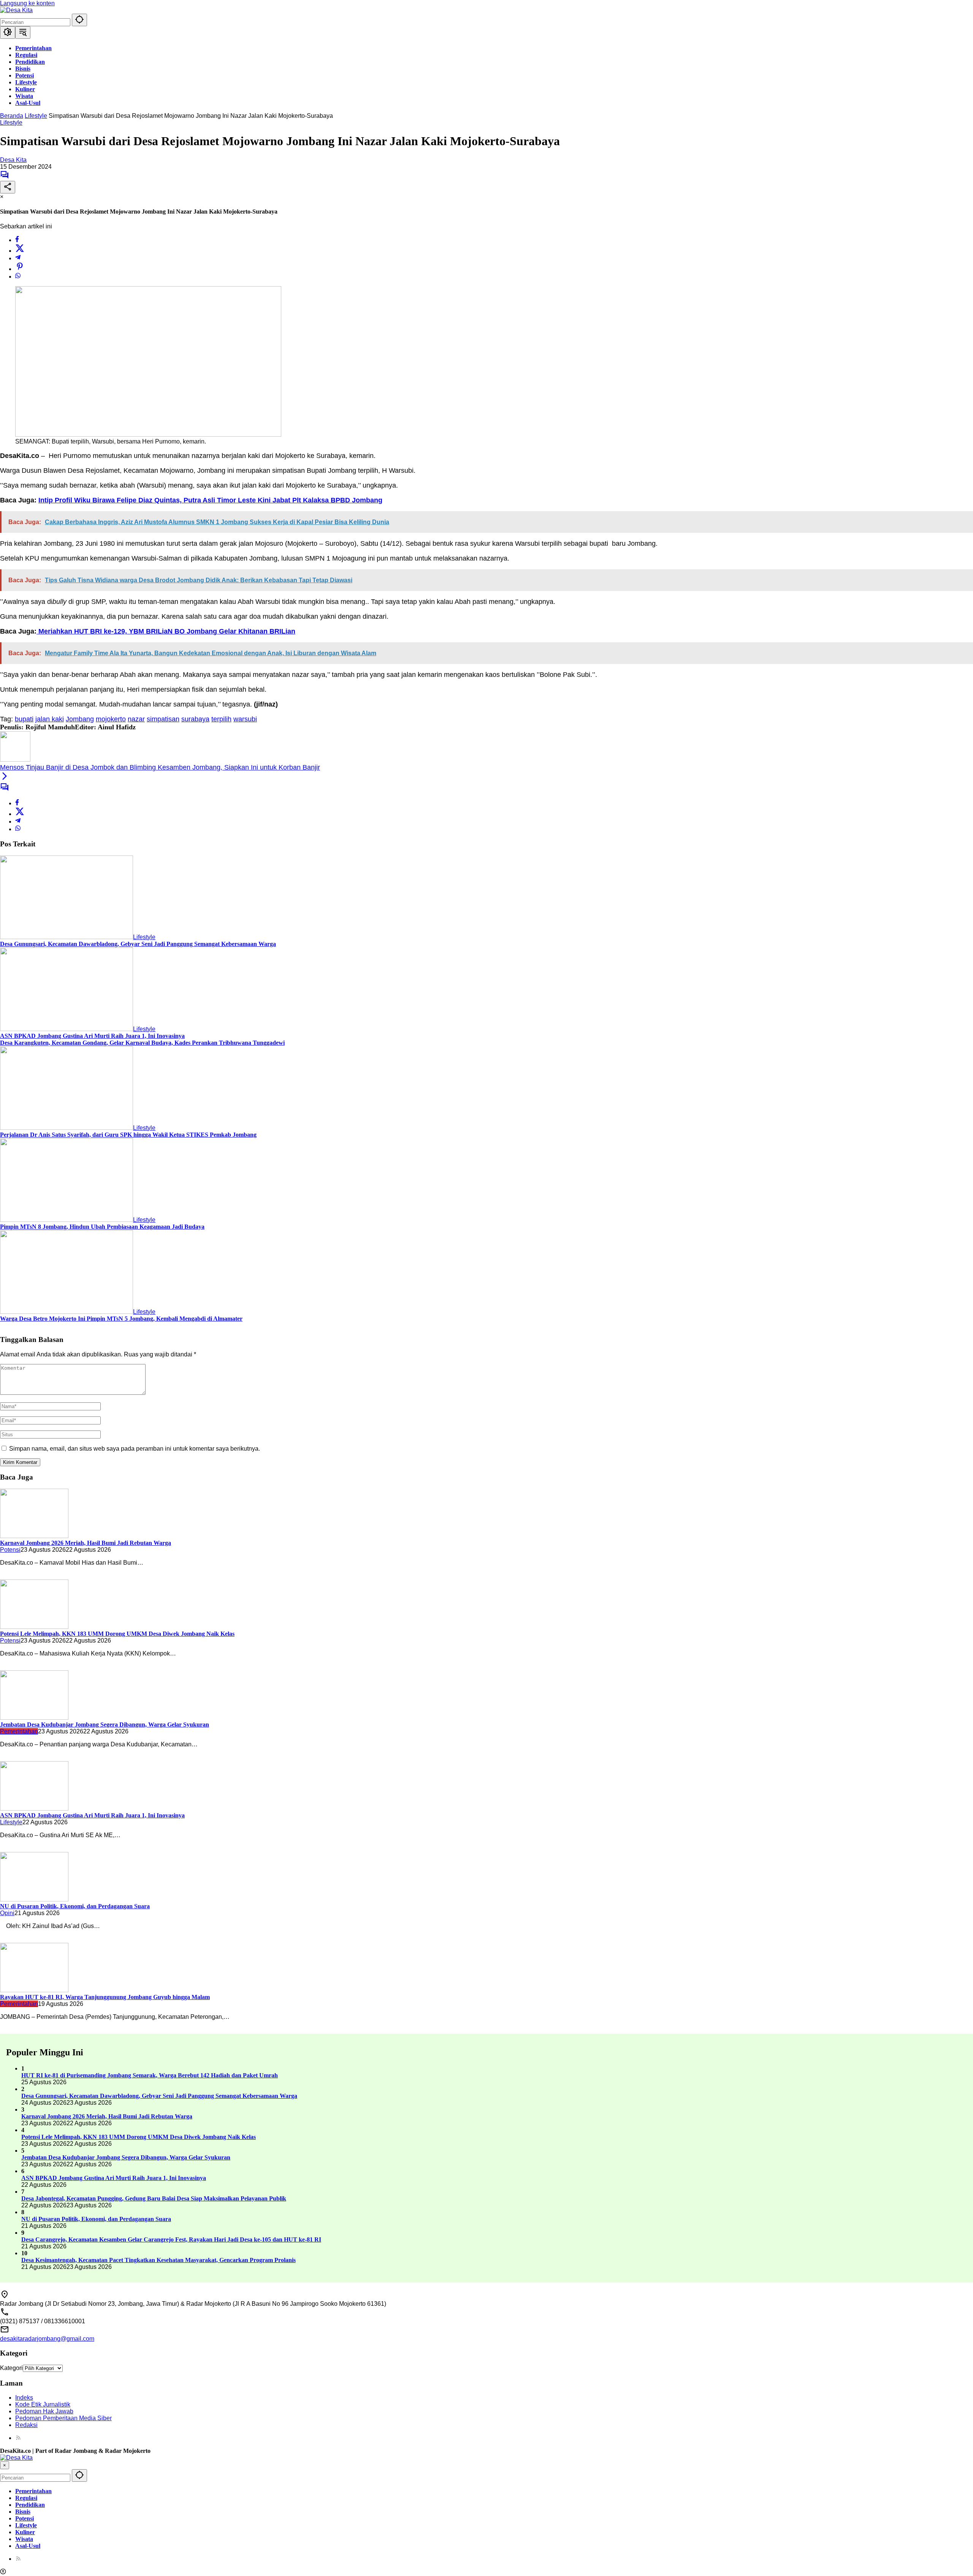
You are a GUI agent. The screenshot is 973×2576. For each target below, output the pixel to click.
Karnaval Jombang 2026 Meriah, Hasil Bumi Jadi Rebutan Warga (86, 1543)
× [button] (5, 2465)
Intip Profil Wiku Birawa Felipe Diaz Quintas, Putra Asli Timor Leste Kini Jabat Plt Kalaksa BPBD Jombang (210, 500)
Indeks (24, 2398)
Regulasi (26, 2498)
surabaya (195, 719)
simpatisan (163, 719)
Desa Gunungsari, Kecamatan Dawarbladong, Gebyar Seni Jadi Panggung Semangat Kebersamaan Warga (138, 944)
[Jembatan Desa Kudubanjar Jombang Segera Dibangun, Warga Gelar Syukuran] (34, 1718)
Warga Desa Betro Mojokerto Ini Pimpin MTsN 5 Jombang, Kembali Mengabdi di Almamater (121, 1319)
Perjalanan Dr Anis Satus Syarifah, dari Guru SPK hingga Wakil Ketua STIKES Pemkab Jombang (128, 1135)
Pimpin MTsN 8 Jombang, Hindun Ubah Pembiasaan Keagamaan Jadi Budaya (102, 1227)
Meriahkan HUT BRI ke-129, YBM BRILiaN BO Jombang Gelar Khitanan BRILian (166, 631)
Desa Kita (13, 160)
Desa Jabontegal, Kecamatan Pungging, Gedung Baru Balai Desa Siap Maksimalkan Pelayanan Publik (154, 2198)
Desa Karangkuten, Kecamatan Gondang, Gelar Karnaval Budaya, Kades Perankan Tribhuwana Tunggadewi (142, 1043)
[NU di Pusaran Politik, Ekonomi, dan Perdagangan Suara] (34, 1899)
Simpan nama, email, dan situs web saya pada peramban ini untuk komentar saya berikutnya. (135, 1449)
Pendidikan (30, 2505)
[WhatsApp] (18, 276)
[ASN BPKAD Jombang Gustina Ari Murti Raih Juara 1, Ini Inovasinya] (67, 1029)
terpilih (221, 719)
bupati (24, 719)
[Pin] (20, 269)
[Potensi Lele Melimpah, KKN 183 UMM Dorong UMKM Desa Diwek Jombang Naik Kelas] (34, 1627)
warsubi (245, 719)
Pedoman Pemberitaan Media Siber (63, 2418)
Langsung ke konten (27, 3)
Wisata (24, 2539)
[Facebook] (17, 240)
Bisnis (23, 2512)
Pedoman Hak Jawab (44, 2411)
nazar (136, 719)
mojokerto (111, 719)
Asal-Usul (28, 2546)
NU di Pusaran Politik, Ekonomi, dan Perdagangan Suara (75, 1906)
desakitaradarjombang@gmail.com (47, 2339)
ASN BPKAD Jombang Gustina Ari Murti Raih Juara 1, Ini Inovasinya (92, 1036)
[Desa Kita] (16, 10)
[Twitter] (20, 251)
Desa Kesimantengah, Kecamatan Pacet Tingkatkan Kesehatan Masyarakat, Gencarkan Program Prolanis (158, 2260)
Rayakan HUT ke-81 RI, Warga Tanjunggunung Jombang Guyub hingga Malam (105, 1997)
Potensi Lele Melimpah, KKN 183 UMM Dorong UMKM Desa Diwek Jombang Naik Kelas (117, 1634)
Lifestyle (11, 123)
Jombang (80, 719)
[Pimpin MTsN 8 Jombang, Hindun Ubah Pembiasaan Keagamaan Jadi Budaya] (67, 1220)
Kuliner (25, 2532)
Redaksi (26, 2425)
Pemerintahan (19, 1731)
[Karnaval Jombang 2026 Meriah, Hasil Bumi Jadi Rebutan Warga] (34, 1536)
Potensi (10, 1550)
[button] (79, 20)
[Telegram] (18, 258)
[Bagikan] (8, 187)
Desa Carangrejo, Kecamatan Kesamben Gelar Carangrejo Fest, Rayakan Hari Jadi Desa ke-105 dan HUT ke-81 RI (171, 2239)
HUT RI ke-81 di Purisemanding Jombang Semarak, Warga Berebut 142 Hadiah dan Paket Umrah (150, 2075)
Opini (7, 1913)
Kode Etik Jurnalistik (43, 2404)
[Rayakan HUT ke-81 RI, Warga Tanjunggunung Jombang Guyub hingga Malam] (34, 1990)
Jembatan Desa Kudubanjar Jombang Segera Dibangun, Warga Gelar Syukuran (105, 1724)
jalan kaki (50, 719)
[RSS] (18, 2438)
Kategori (11, 2368)
